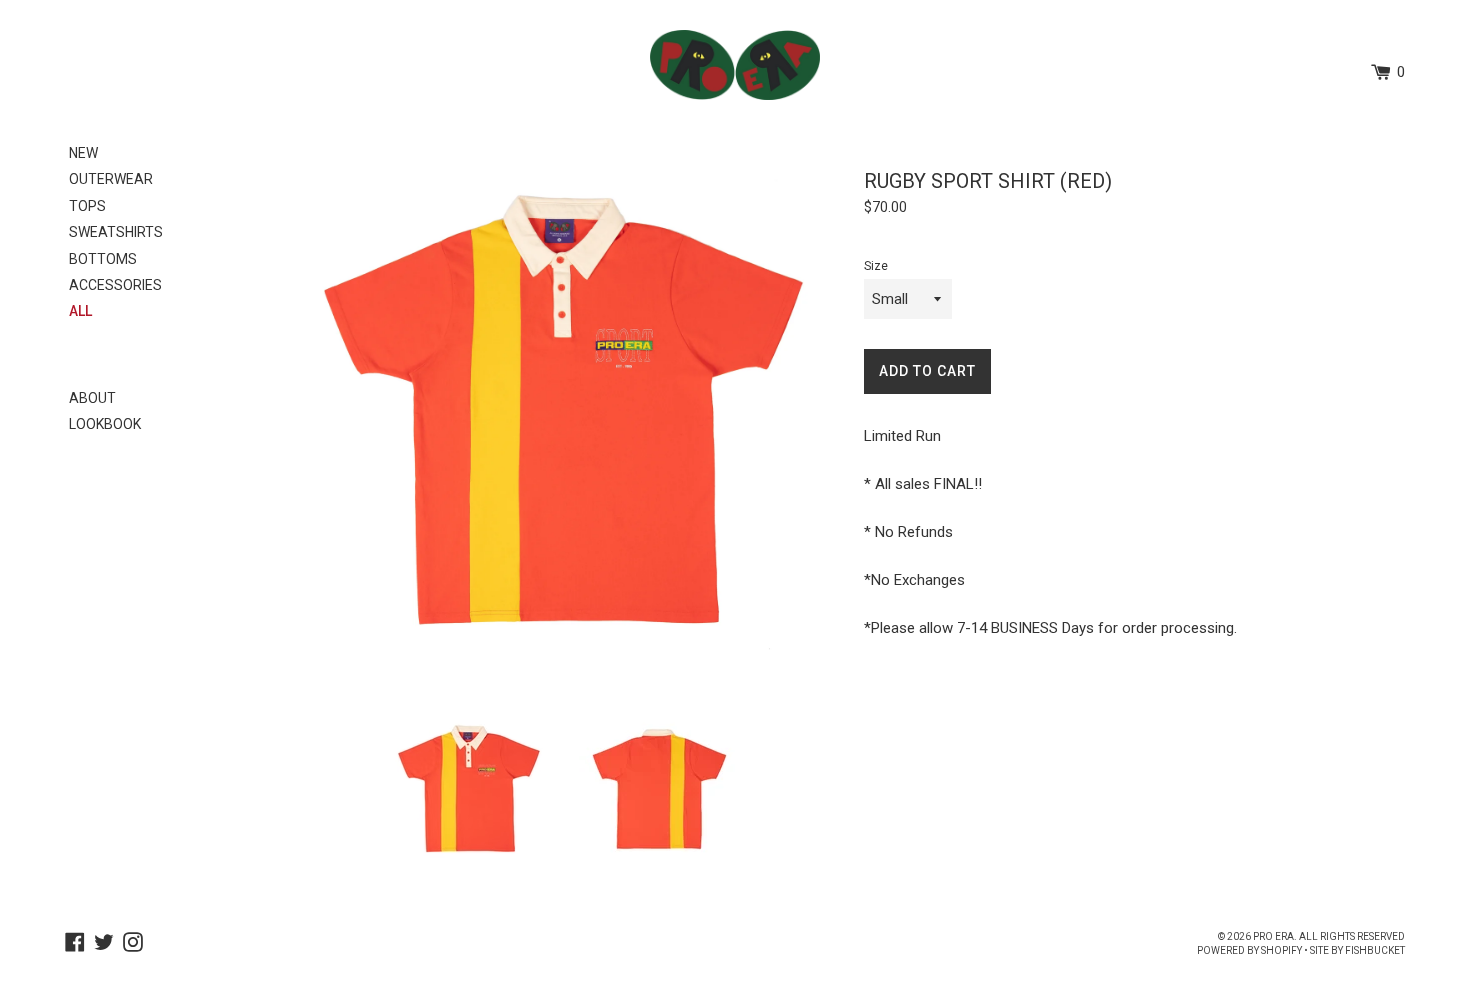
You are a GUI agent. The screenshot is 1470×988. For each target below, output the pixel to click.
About (92, 398)
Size (876, 266)
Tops (87, 206)
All (80, 311)
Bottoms (103, 259)
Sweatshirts (116, 232)
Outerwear (111, 179)
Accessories (115, 285)
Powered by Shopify (1249, 950)
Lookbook (105, 424)
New (83, 153)
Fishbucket (1375, 950)
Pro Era (1273, 936)
